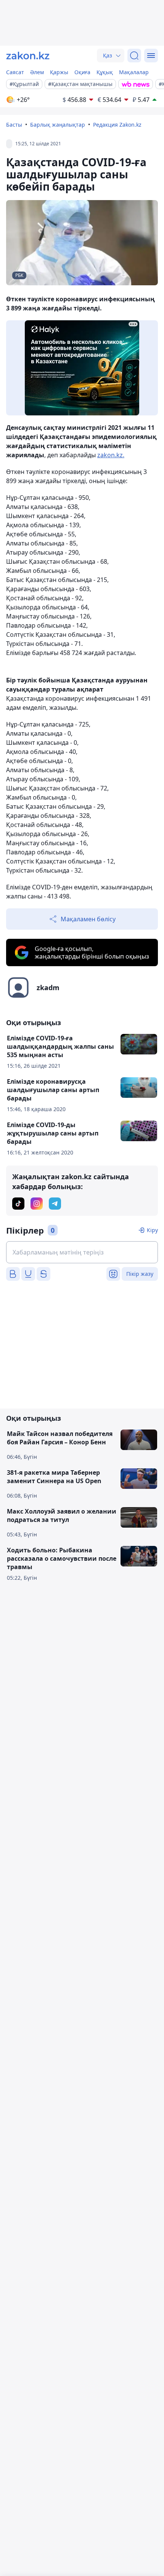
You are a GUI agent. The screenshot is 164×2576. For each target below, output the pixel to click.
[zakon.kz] (28, 56)
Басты (14, 125)
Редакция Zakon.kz (117, 125)
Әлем (37, 72)
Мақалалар (134, 72)
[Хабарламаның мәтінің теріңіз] (82, 1252)
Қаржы (59, 72)
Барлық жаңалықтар (58, 125)
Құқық (105, 72)
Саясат (15, 72)
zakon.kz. (111, 455)
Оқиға (82, 72)
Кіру (152, 1230)
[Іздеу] (134, 56)
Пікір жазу (140, 1274)
